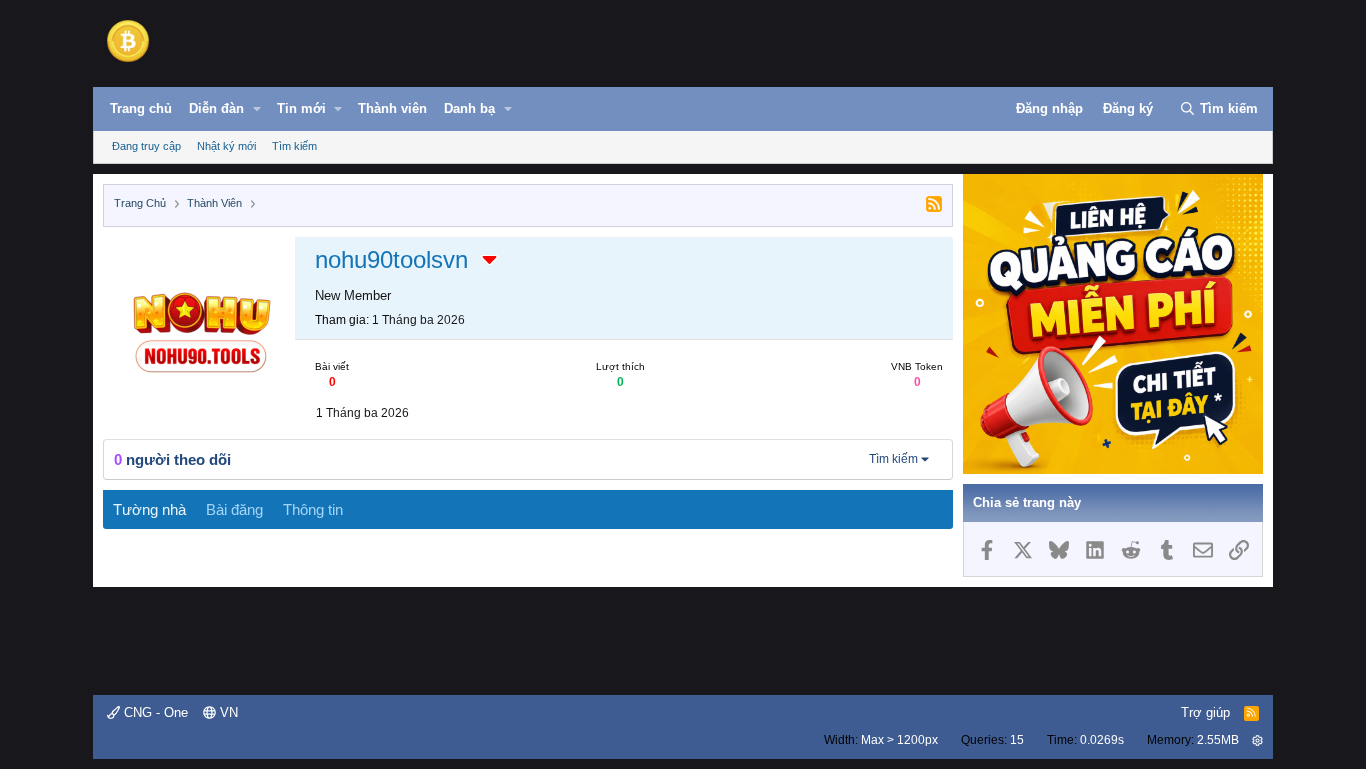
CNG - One (154, 712)
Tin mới (301, 108)
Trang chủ (141, 108)
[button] (257, 109)
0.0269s (1102, 740)
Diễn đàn (216, 108)
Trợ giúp (1205, 712)
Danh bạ (469, 108)
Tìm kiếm (294, 146)
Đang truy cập (146, 146)
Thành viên (392, 108)
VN (227, 712)
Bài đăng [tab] (234, 509)
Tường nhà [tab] (149, 509)
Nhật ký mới (226, 146)
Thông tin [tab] (313, 509)
